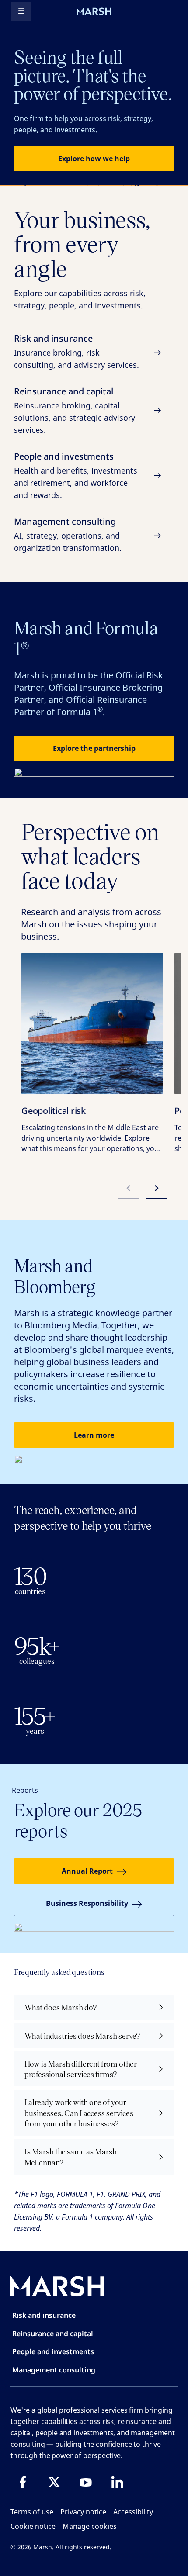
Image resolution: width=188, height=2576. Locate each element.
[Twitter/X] (54, 2482)
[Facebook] (23, 2482)
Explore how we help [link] (94, 159)
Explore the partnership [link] (94, 748)
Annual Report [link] (87, 1871)
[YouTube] (86, 2482)
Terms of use (32, 2512)
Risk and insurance (77, 351)
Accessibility (133, 2512)
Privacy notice (83, 2512)
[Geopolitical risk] (92, 1023)
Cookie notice (33, 2526)
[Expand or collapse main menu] (21, 11)
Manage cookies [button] (90, 2526)
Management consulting (68, 534)
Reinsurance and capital (75, 410)
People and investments (76, 475)
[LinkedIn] (117, 2482)
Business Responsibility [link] (87, 1903)
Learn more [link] (94, 1435)
